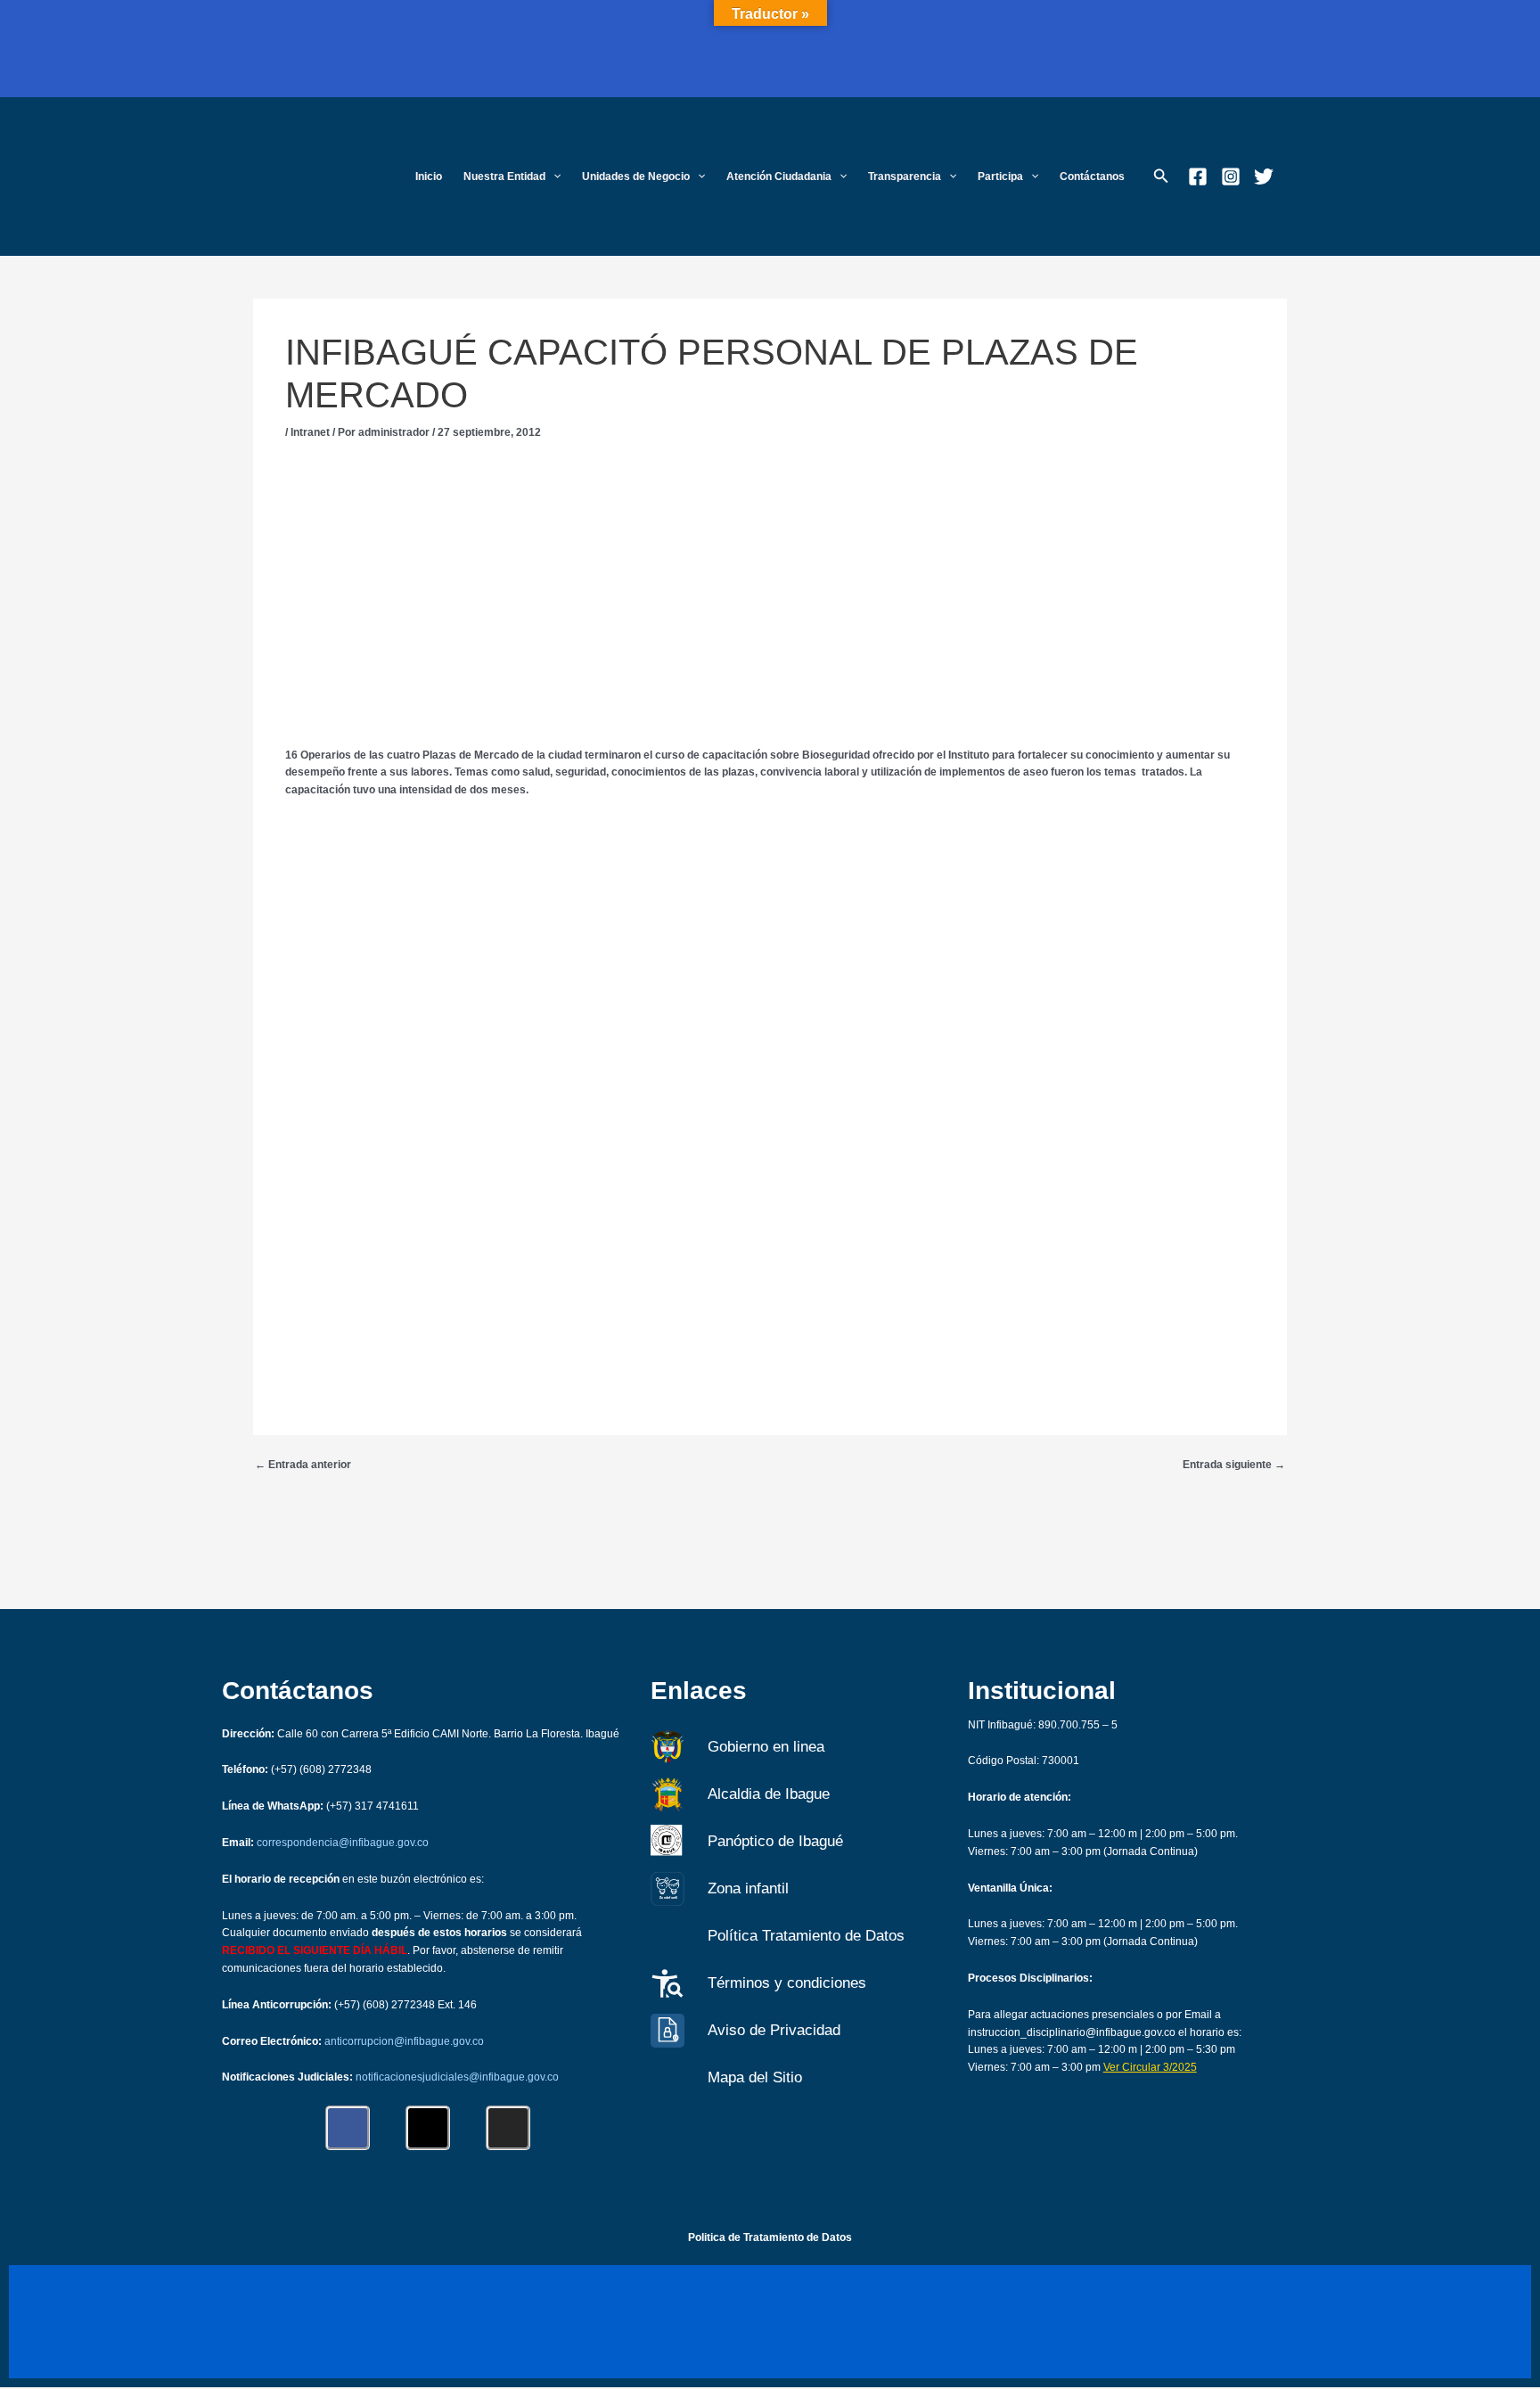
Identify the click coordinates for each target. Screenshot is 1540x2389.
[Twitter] (1264, 177)
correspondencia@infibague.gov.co (343, 1843)
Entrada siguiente (1234, 1465)
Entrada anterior (303, 1465)
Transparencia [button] (905, 177)
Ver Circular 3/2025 (1150, 2067)
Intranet (310, 432)
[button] (553, 177)
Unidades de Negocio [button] (636, 177)
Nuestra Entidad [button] (504, 177)
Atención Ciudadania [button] (779, 177)
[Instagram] (1231, 177)
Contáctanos (1092, 177)
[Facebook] (1198, 177)
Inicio (429, 177)
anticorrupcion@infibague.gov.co (404, 2041)
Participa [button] (1000, 177)
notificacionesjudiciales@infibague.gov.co (457, 2077)
